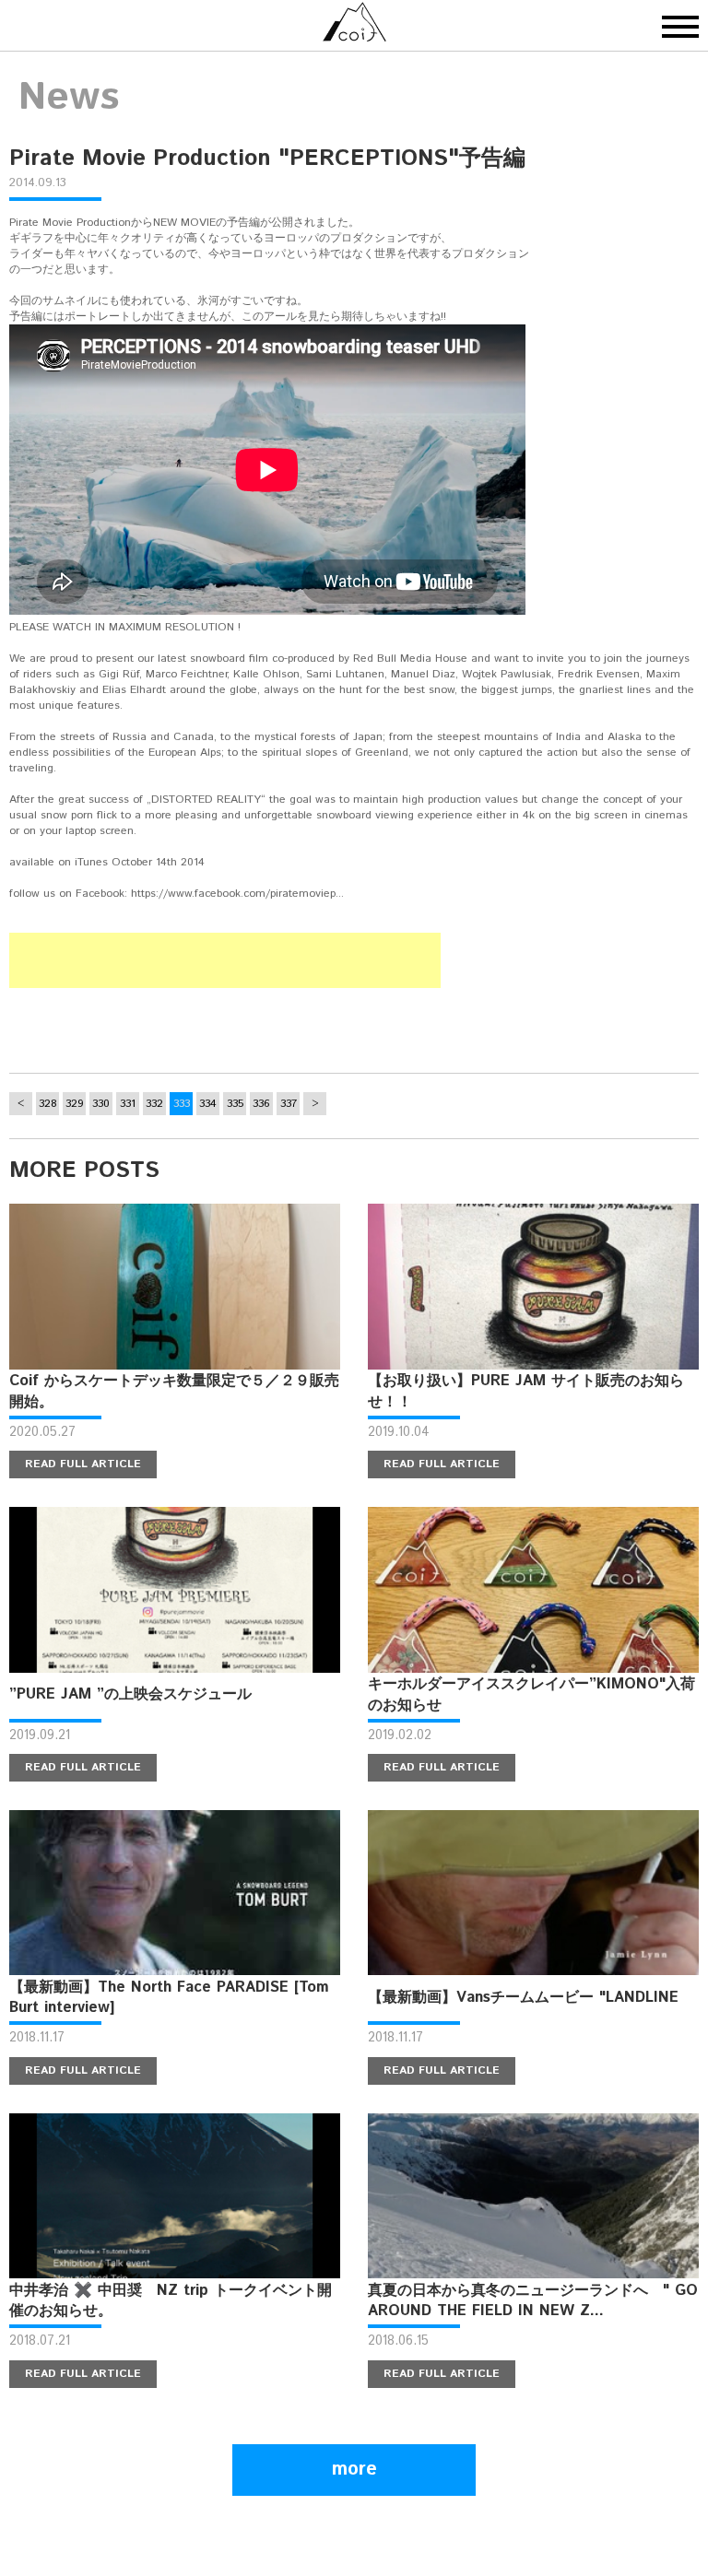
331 (128, 1104)
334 (208, 1104)
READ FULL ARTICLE (83, 1464)
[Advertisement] (225, 960)
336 (261, 1104)
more (354, 2470)
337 (289, 1104)
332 (154, 1104)
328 (48, 1104)
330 (101, 1104)
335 (235, 1104)
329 (75, 1104)
